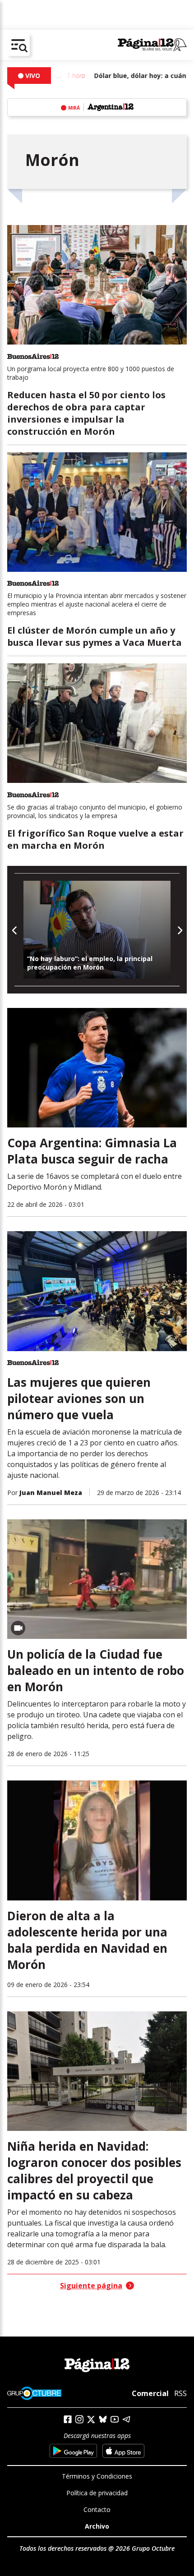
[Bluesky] (103, 2419)
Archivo (97, 2526)
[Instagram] (79, 2419)
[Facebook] (68, 2419)
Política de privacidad (97, 2493)
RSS (180, 2393)
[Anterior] (15, 930)
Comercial (150, 2393)
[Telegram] (126, 2419)
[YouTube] (115, 2419)
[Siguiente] (179, 930)
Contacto (97, 2509)
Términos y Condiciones (97, 2476)
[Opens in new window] (73, 2451)
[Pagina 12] (152, 45)
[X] (91, 2420)
